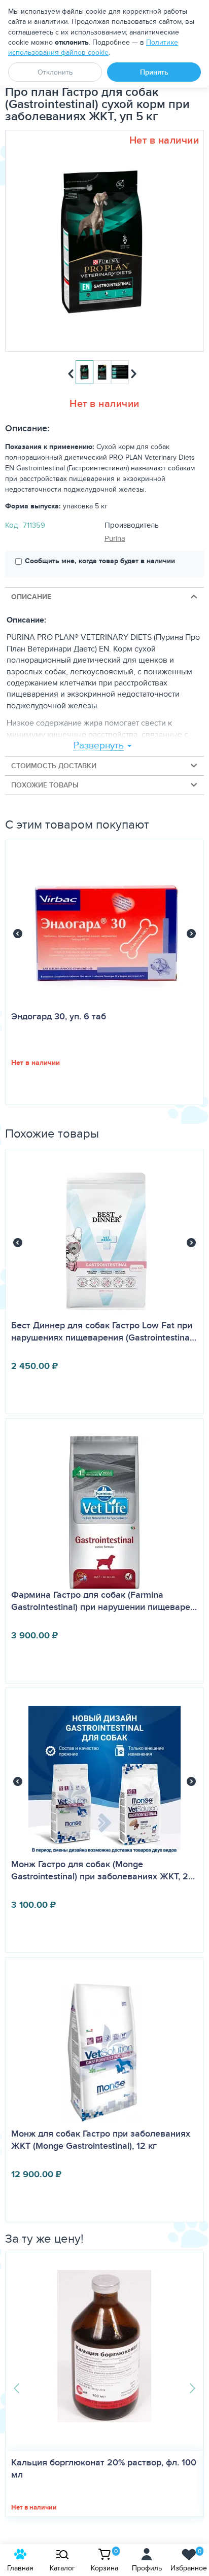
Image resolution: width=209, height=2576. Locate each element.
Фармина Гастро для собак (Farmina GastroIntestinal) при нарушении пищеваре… (104, 1601)
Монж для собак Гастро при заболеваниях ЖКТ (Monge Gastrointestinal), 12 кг (101, 2140)
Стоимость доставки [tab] (54, 766)
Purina (115, 538)
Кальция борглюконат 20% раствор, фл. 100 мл (104, 2468)
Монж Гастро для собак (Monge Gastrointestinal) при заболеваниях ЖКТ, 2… (103, 1870)
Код (11, 525)
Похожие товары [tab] (45, 785)
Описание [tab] (31, 597)
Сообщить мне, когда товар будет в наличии (100, 561)
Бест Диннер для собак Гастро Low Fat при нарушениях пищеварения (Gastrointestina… (104, 1331)
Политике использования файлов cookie (93, 47)
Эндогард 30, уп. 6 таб (59, 1016)
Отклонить (55, 72)
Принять (154, 72)
